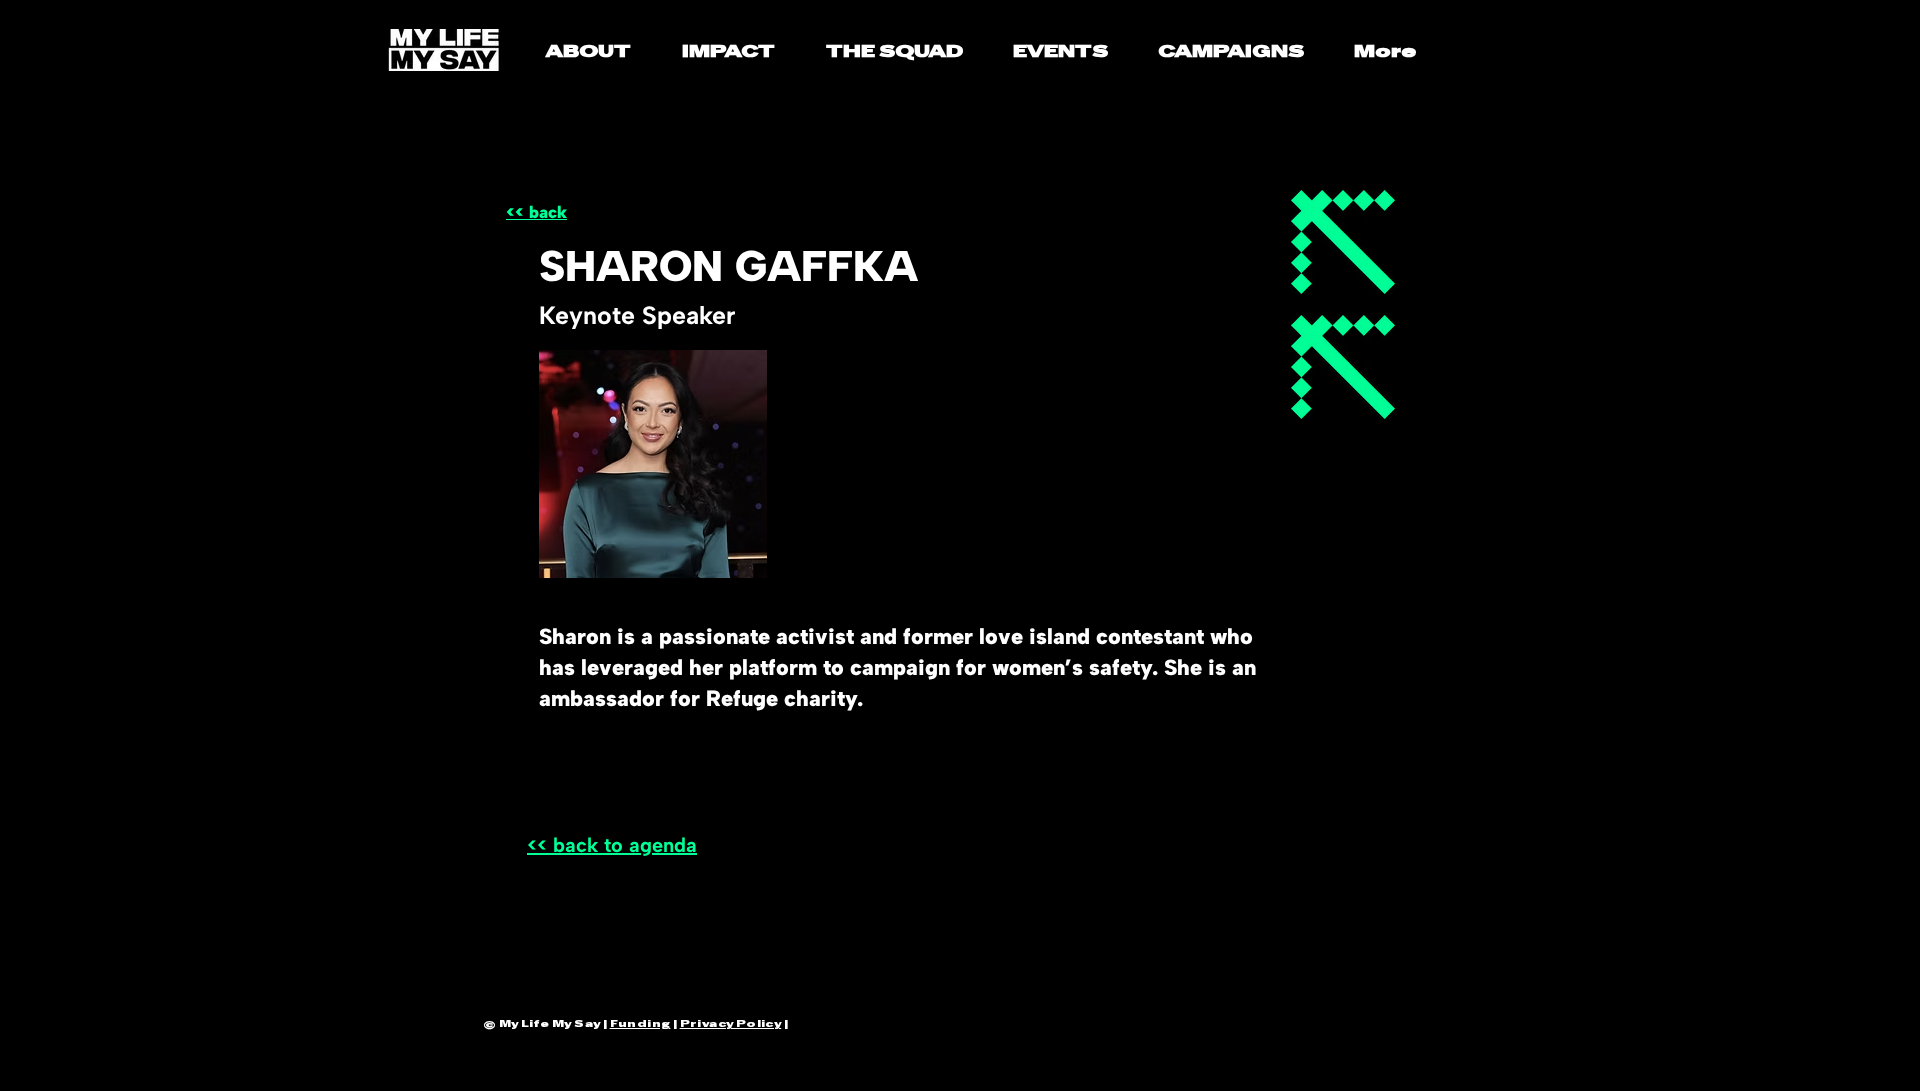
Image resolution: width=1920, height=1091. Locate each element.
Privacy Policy (731, 1023)
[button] (728, 44)
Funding (640, 1023)
